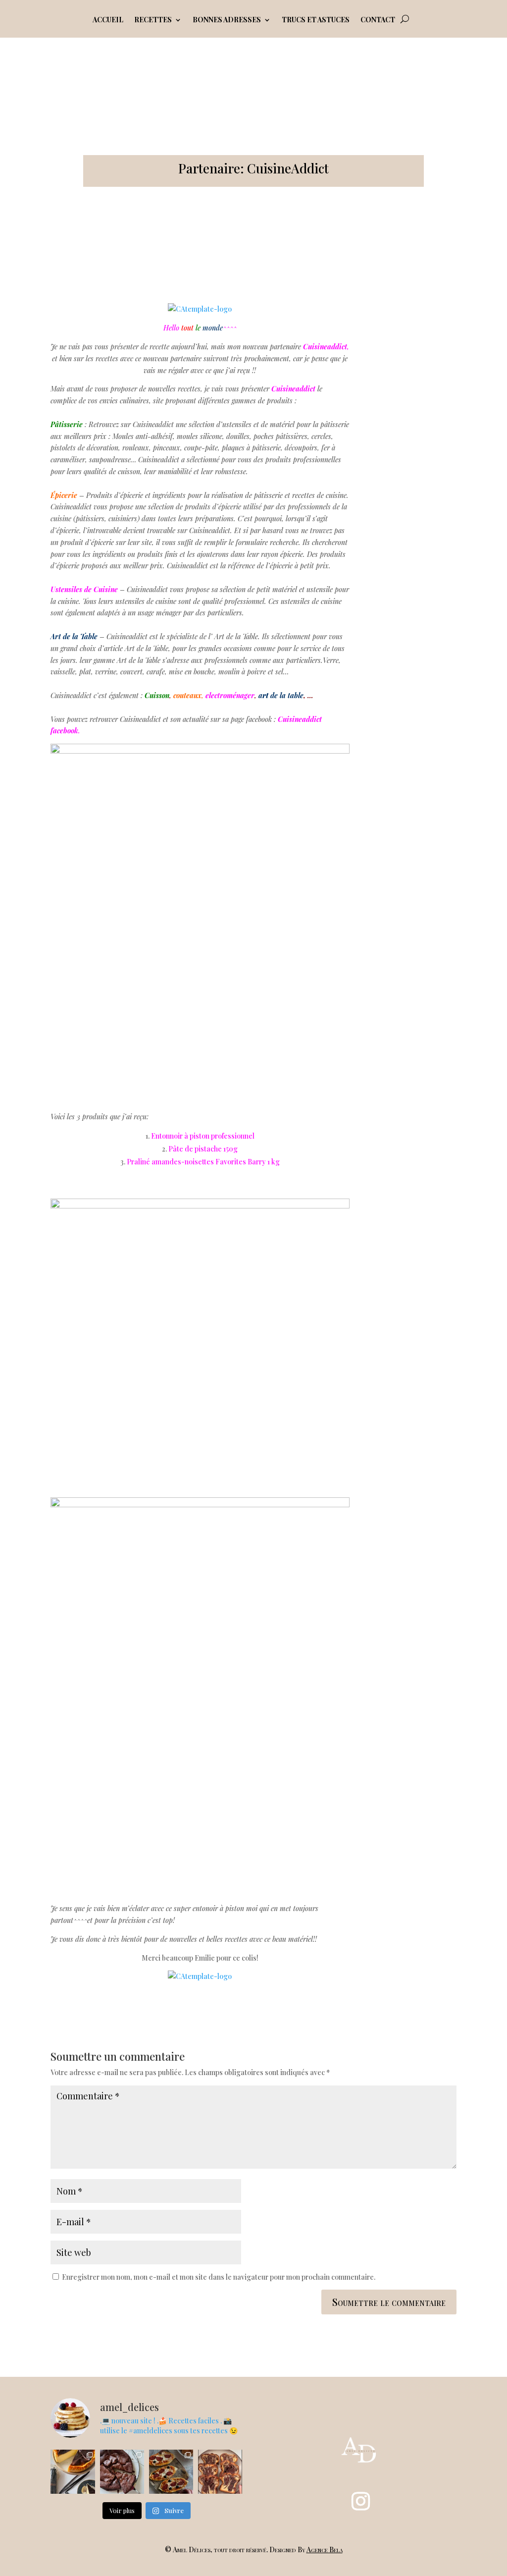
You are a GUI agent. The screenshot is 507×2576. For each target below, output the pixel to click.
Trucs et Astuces (316, 20)
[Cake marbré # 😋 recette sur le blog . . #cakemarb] (220, 2472)
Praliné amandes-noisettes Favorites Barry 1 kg (203, 1162)
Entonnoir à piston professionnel (203, 1136)
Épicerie (64, 495)
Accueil (108, 20)
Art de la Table (74, 636)
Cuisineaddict (293, 389)
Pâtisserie (67, 424)
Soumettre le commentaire (389, 2302)
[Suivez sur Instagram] (360, 2501)
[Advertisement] (414, 452)
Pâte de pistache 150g (203, 1149)
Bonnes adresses (227, 20)
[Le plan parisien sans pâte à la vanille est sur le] (73, 2472)
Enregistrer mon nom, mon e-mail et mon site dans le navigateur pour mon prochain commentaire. (219, 2277)
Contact (378, 20)
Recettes (153, 20)
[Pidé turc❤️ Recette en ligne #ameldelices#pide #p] (171, 2472)
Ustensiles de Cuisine (84, 589)
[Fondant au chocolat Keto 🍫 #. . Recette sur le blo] (122, 2472)
